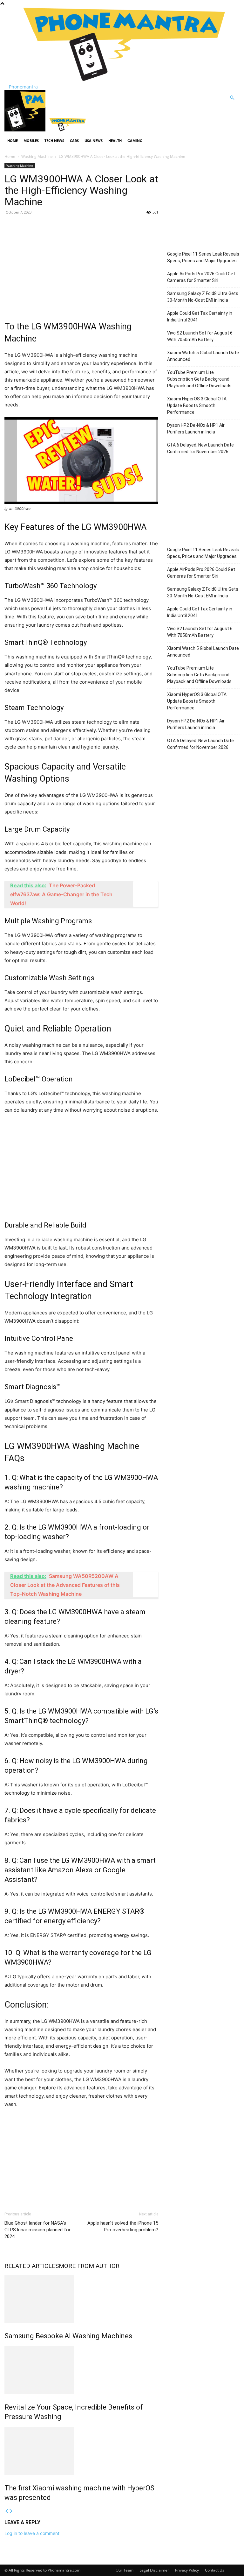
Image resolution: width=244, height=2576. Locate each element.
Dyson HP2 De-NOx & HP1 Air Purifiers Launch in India (196, 429)
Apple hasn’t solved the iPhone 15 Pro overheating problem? (123, 2226)
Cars (74, 141)
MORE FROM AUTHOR (89, 2266)
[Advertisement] (81, 266)
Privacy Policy (187, 2570)
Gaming (135, 141)
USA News (94, 141)
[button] (232, 98)
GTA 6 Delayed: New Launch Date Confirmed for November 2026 (200, 448)
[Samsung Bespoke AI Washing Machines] (81, 2299)
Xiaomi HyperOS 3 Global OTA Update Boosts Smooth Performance (197, 405)
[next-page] (11, 2511)
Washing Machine (37, 156)
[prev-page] (7, 2511)
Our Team (125, 2570)
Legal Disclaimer (154, 2570)
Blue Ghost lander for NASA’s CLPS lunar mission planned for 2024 (37, 2230)
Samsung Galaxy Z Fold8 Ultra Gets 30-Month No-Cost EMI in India (203, 297)
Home (13, 141)
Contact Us (215, 2570)
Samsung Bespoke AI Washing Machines (68, 2336)
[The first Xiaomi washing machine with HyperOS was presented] (81, 2451)
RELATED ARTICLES (32, 2266)
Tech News (54, 141)
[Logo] (26, 130)
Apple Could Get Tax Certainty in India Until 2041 (200, 317)
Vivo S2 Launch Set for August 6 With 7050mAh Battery (200, 336)
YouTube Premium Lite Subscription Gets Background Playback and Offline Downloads (199, 379)
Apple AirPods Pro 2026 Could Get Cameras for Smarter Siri (201, 277)
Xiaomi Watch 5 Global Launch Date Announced (203, 356)
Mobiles (31, 141)
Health (115, 141)
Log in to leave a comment (32, 2533)
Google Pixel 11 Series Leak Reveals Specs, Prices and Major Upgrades (203, 257)
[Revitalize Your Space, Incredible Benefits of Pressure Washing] (81, 2370)
